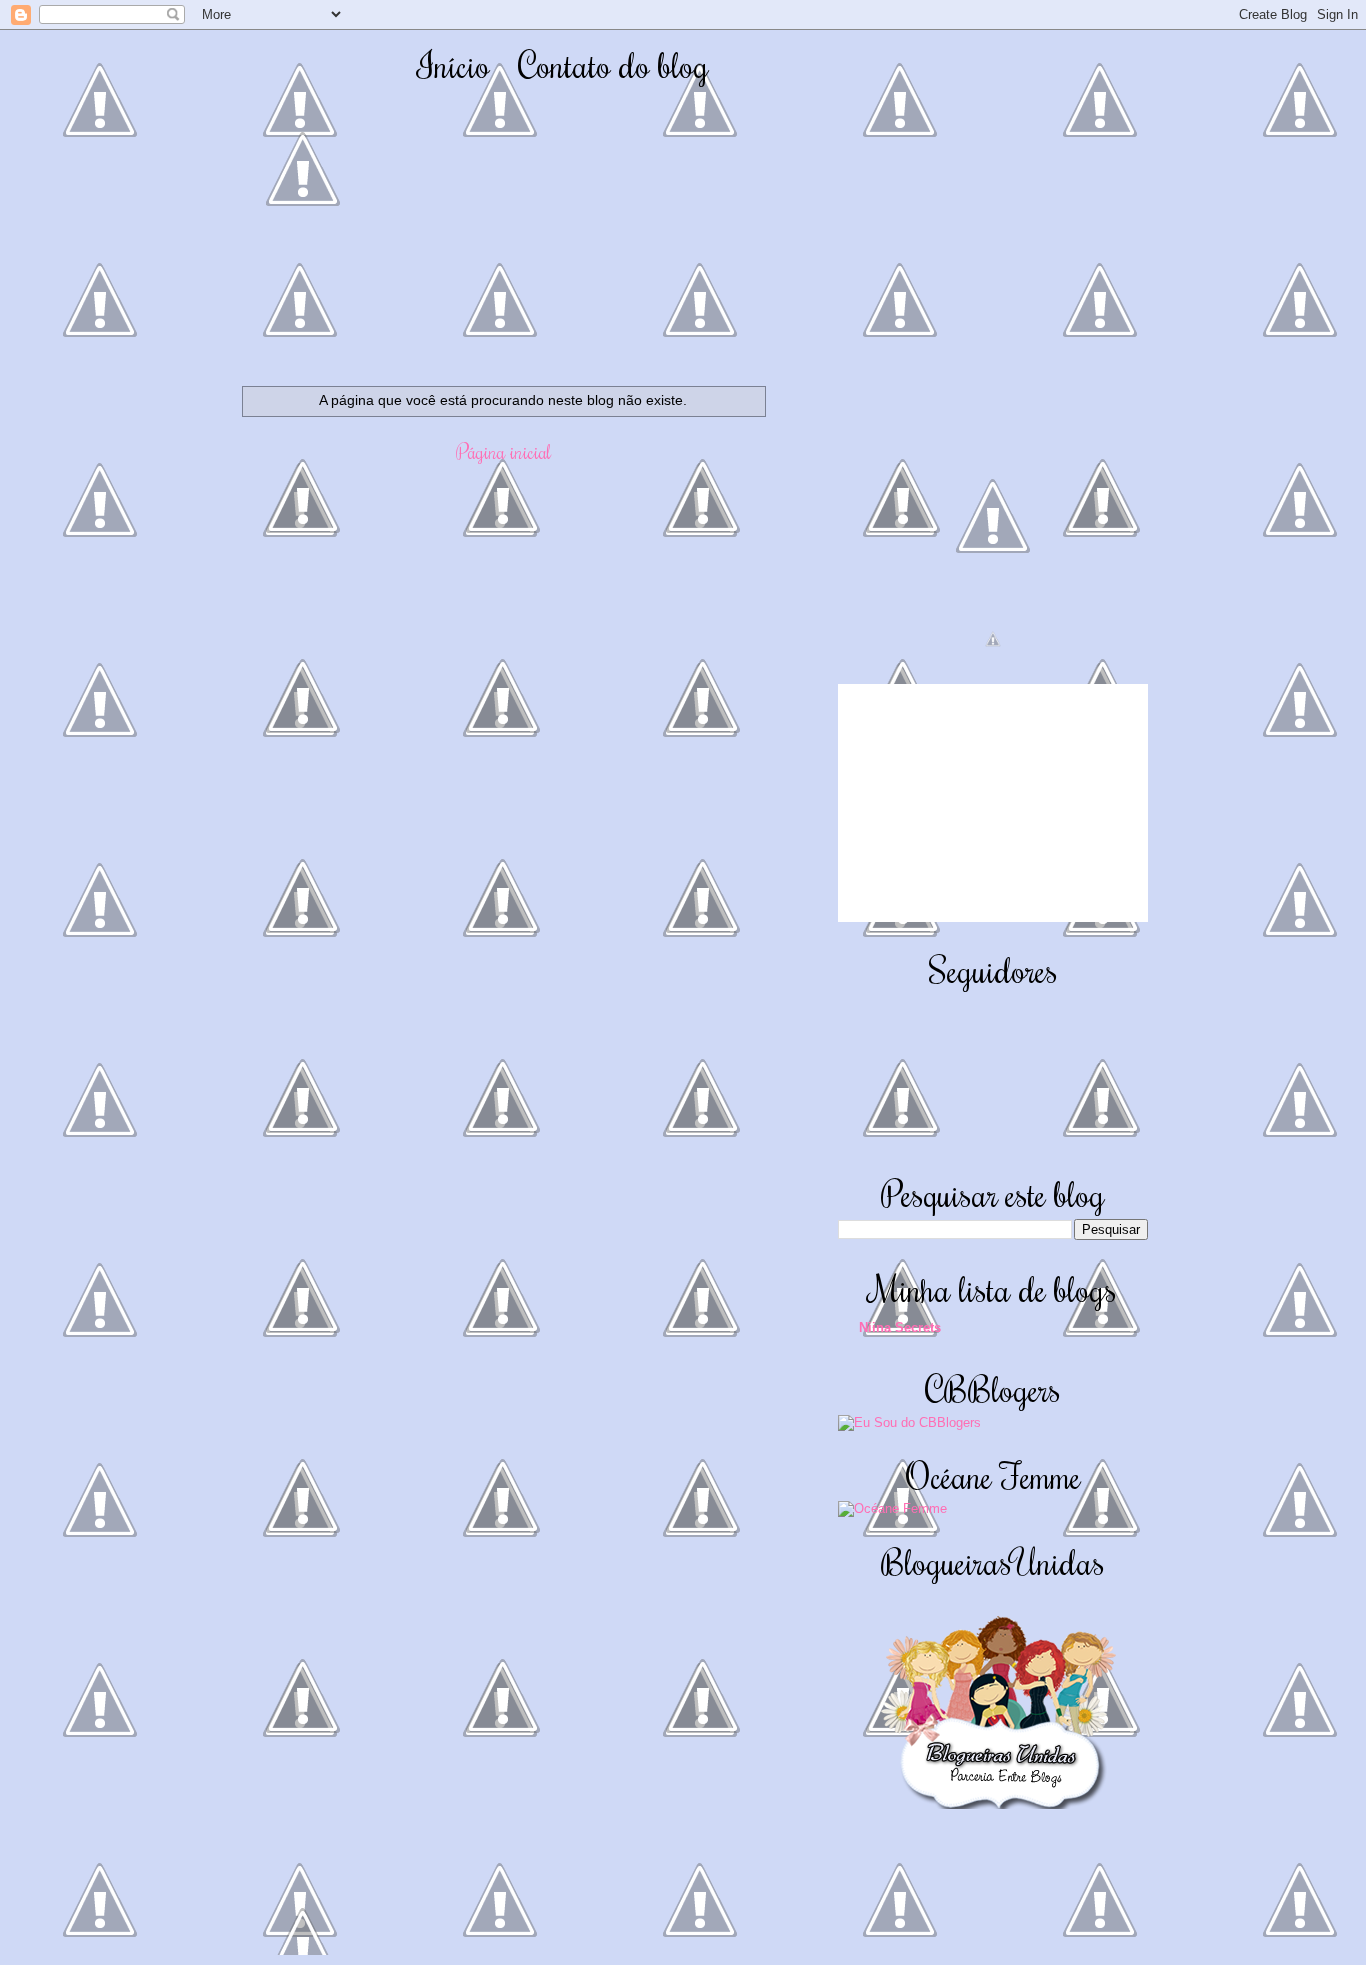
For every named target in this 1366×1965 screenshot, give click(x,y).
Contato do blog (613, 64)
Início (453, 64)
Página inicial (503, 451)
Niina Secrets (900, 1327)
